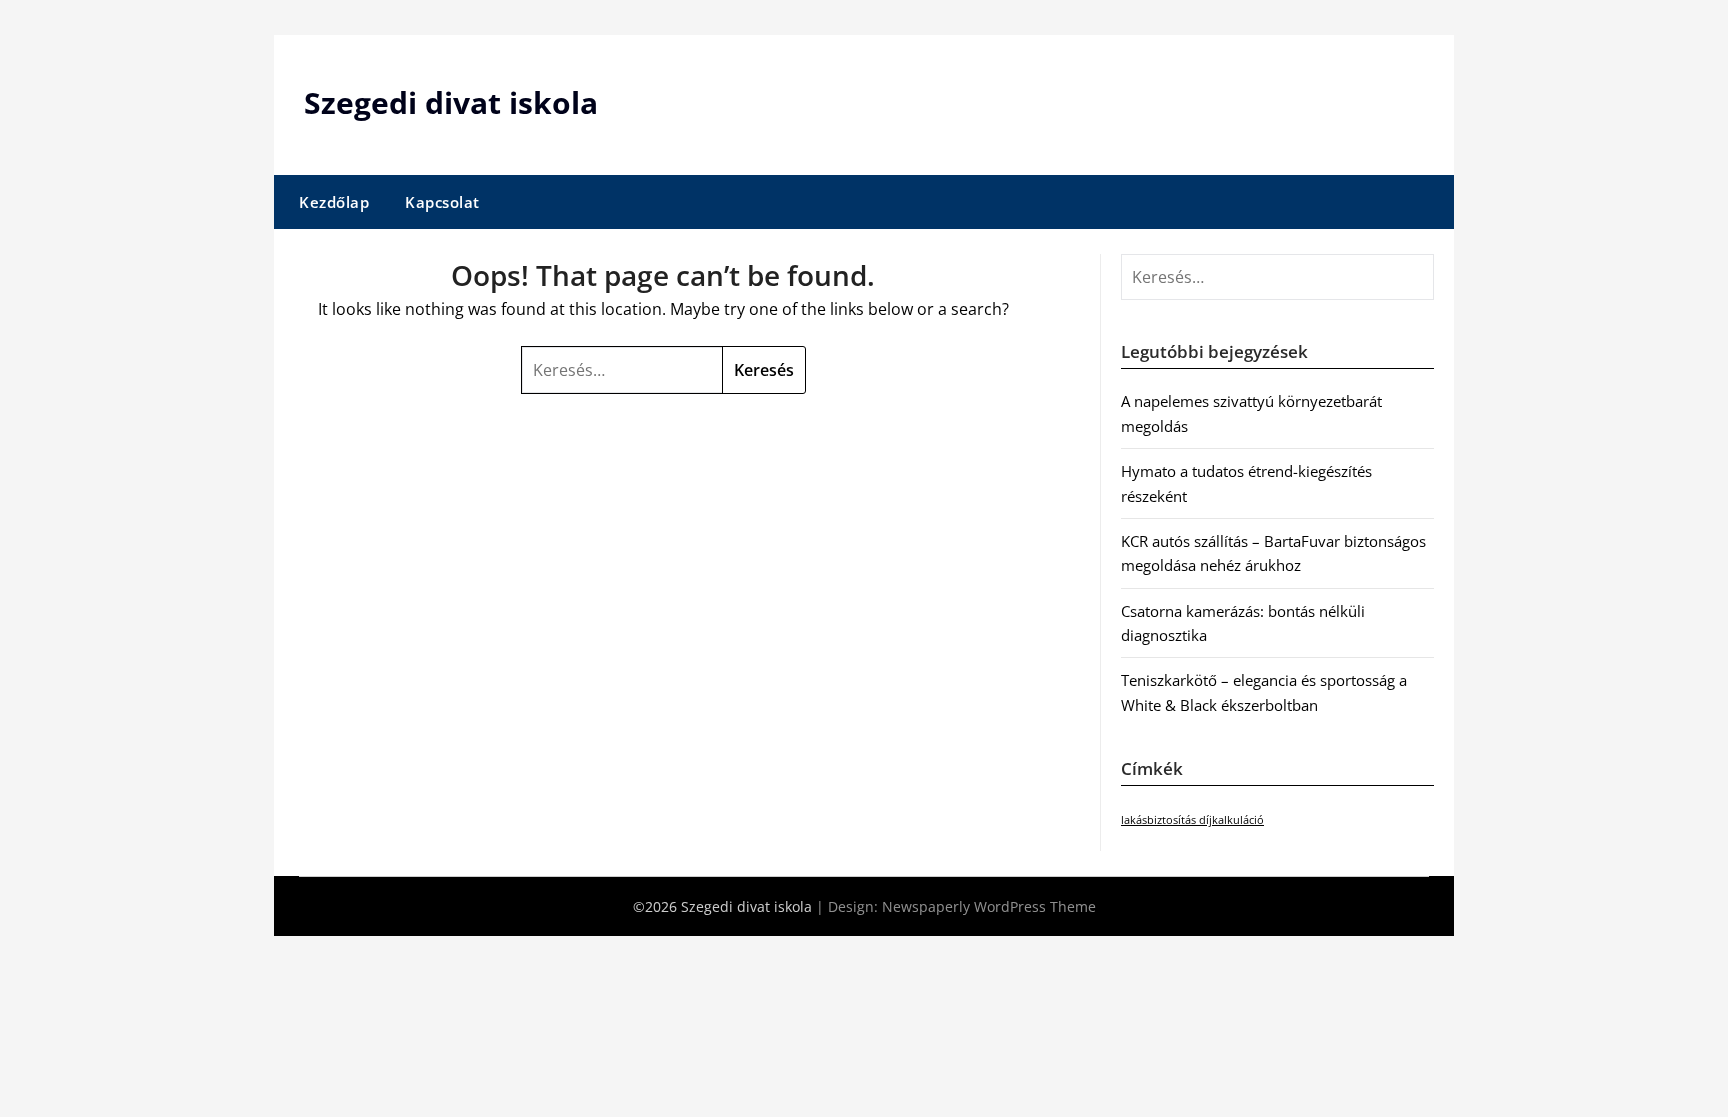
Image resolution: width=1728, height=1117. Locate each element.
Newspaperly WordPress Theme (989, 906)
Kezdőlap (334, 202)
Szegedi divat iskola (451, 102)
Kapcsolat (442, 202)
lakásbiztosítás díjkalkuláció (1192, 820)
